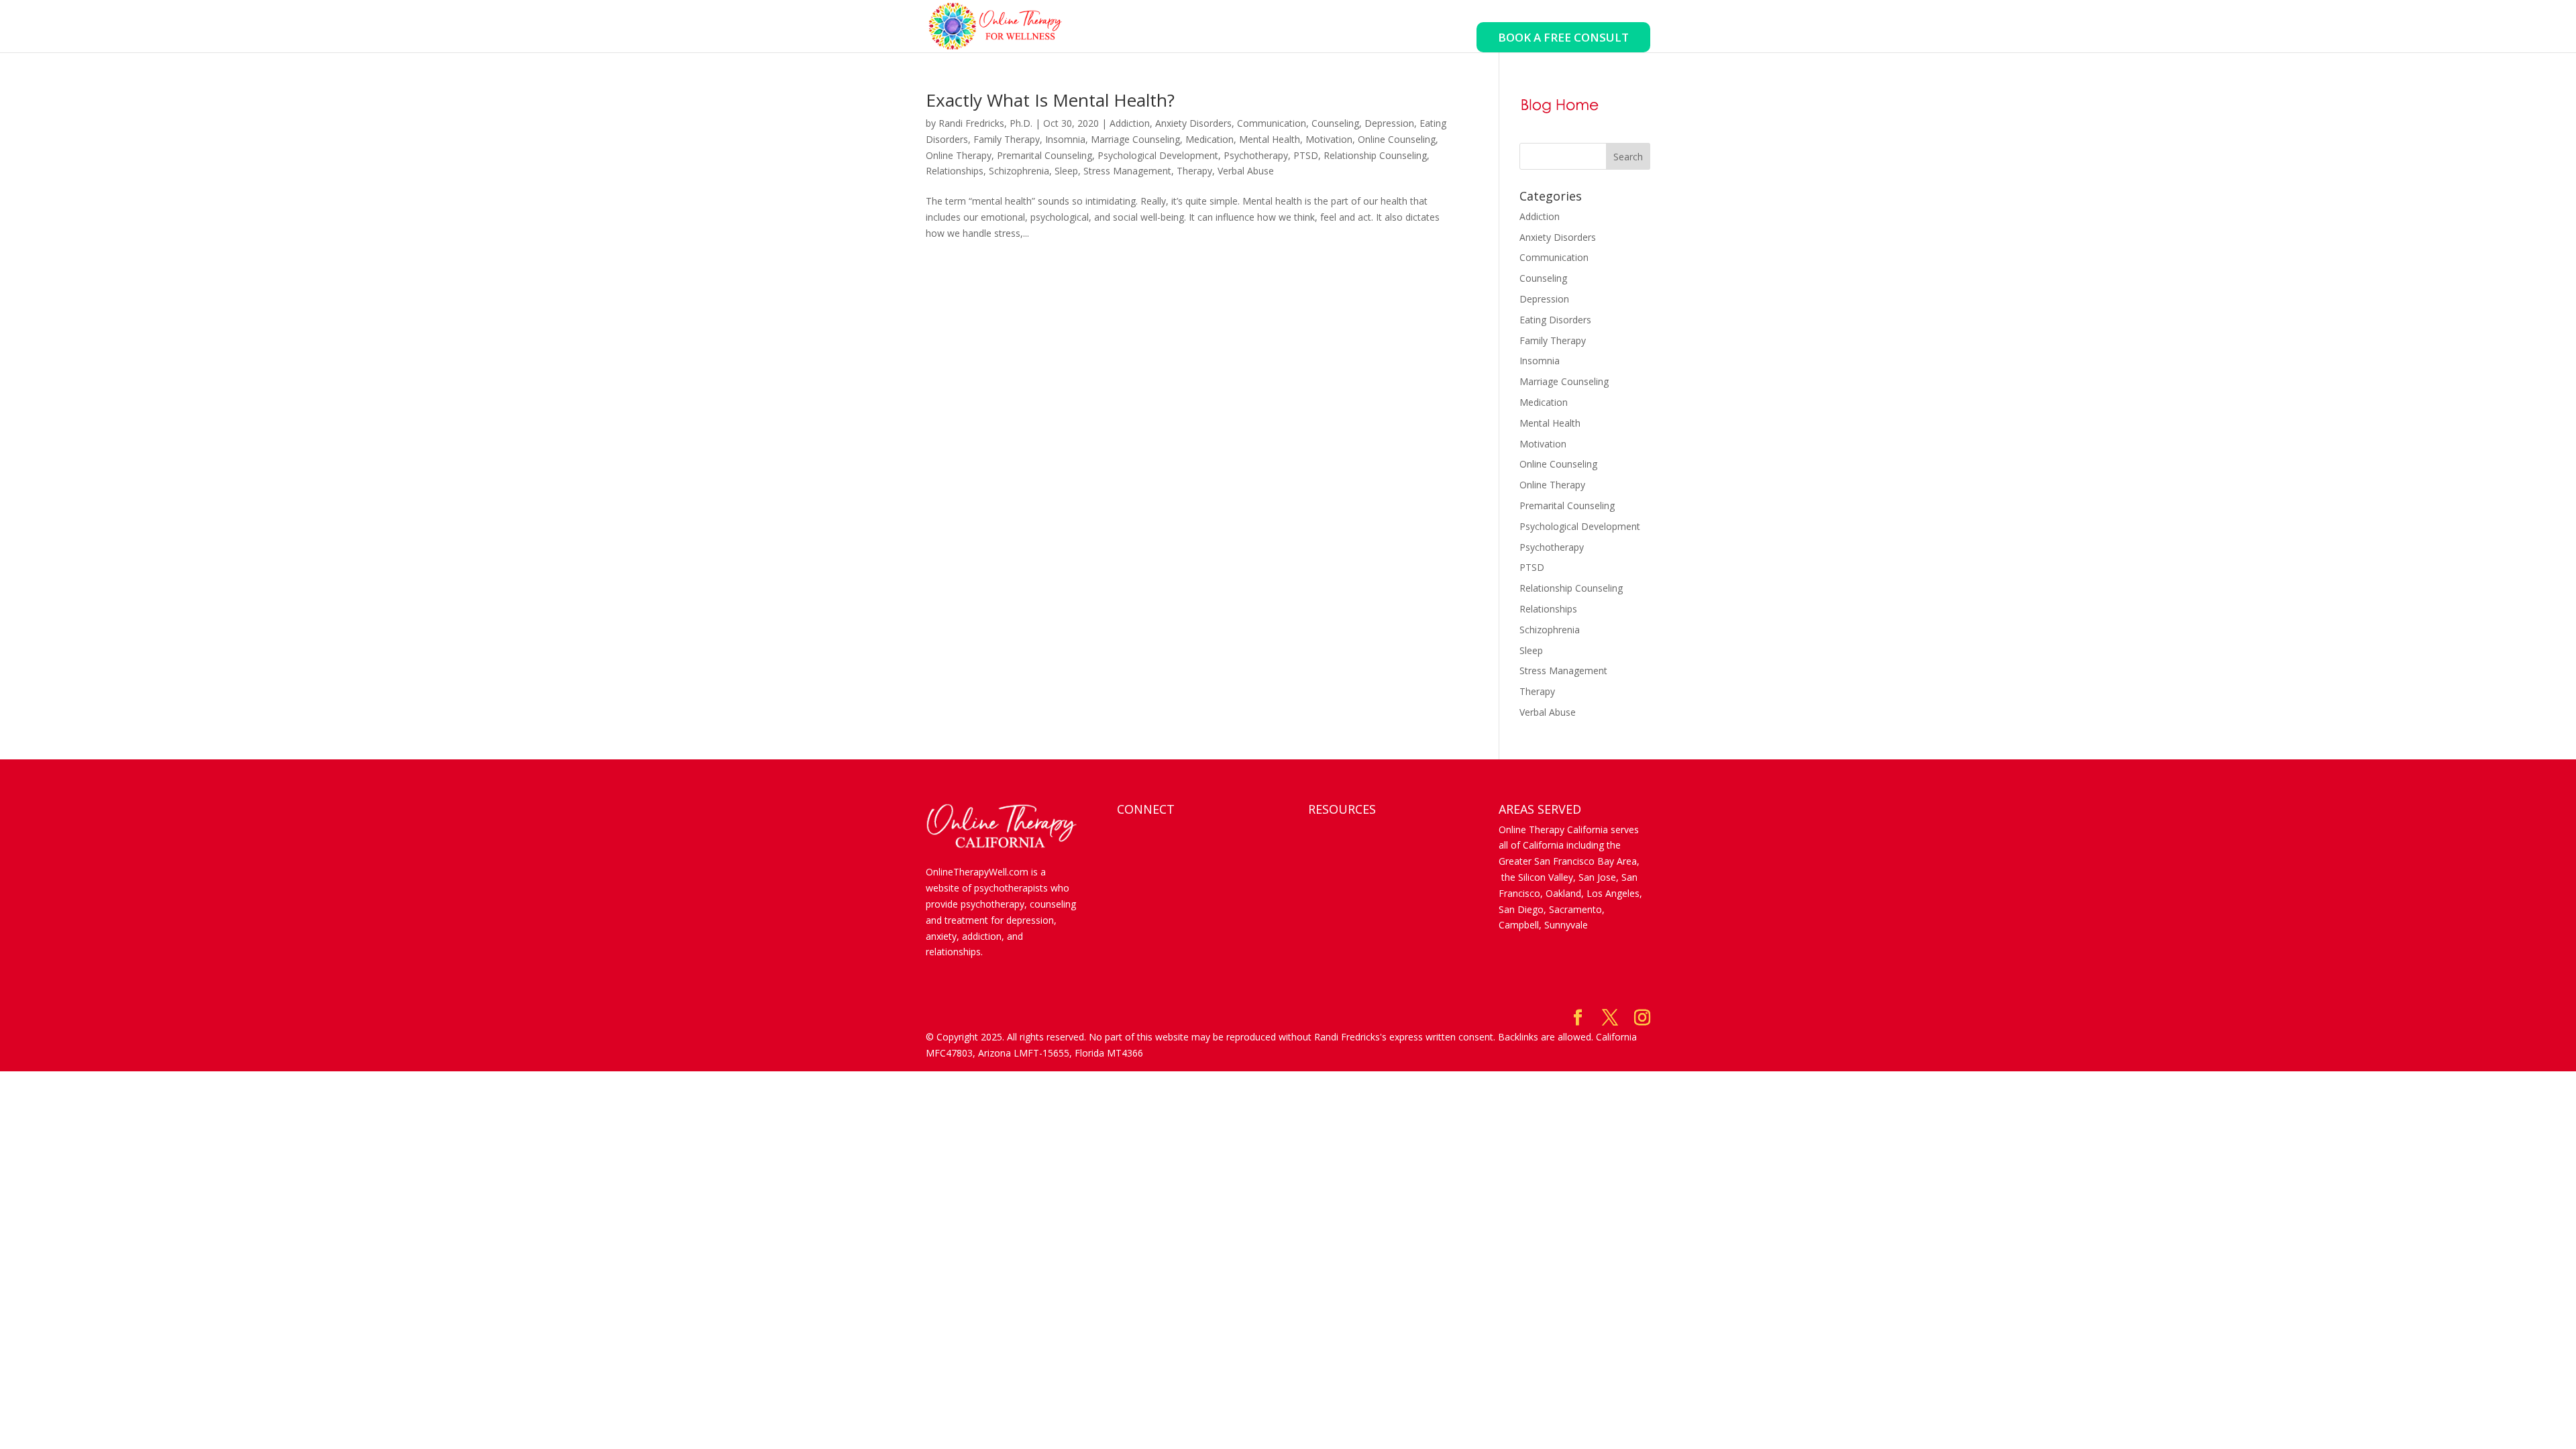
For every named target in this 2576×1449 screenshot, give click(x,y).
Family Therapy (1007, 139)
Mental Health (1270, 139)
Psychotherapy (1256, 155)
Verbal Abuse (1246, 171)
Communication (1272, 123)
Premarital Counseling (1044, 155)
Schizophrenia (1019, 171)
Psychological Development (1158, 155)
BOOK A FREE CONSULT (1563, 37)
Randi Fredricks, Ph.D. (985, 123)
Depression (1389, 123)
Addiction (1130, 123)
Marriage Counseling (1135, 139)
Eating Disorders (1555, 320)
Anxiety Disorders (1193, 123)
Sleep (1066, 171)
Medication (1210, 139)
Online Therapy (959, 155)
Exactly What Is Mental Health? (1050, 100)
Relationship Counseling (1375, 155)
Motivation (1329, 139)
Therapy (1194, 171)
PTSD (1306, 155)
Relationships (955, 171)
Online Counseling (1397, 139)
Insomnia (1065, 139)
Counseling (1335, 123)
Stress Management (1127, 171)
